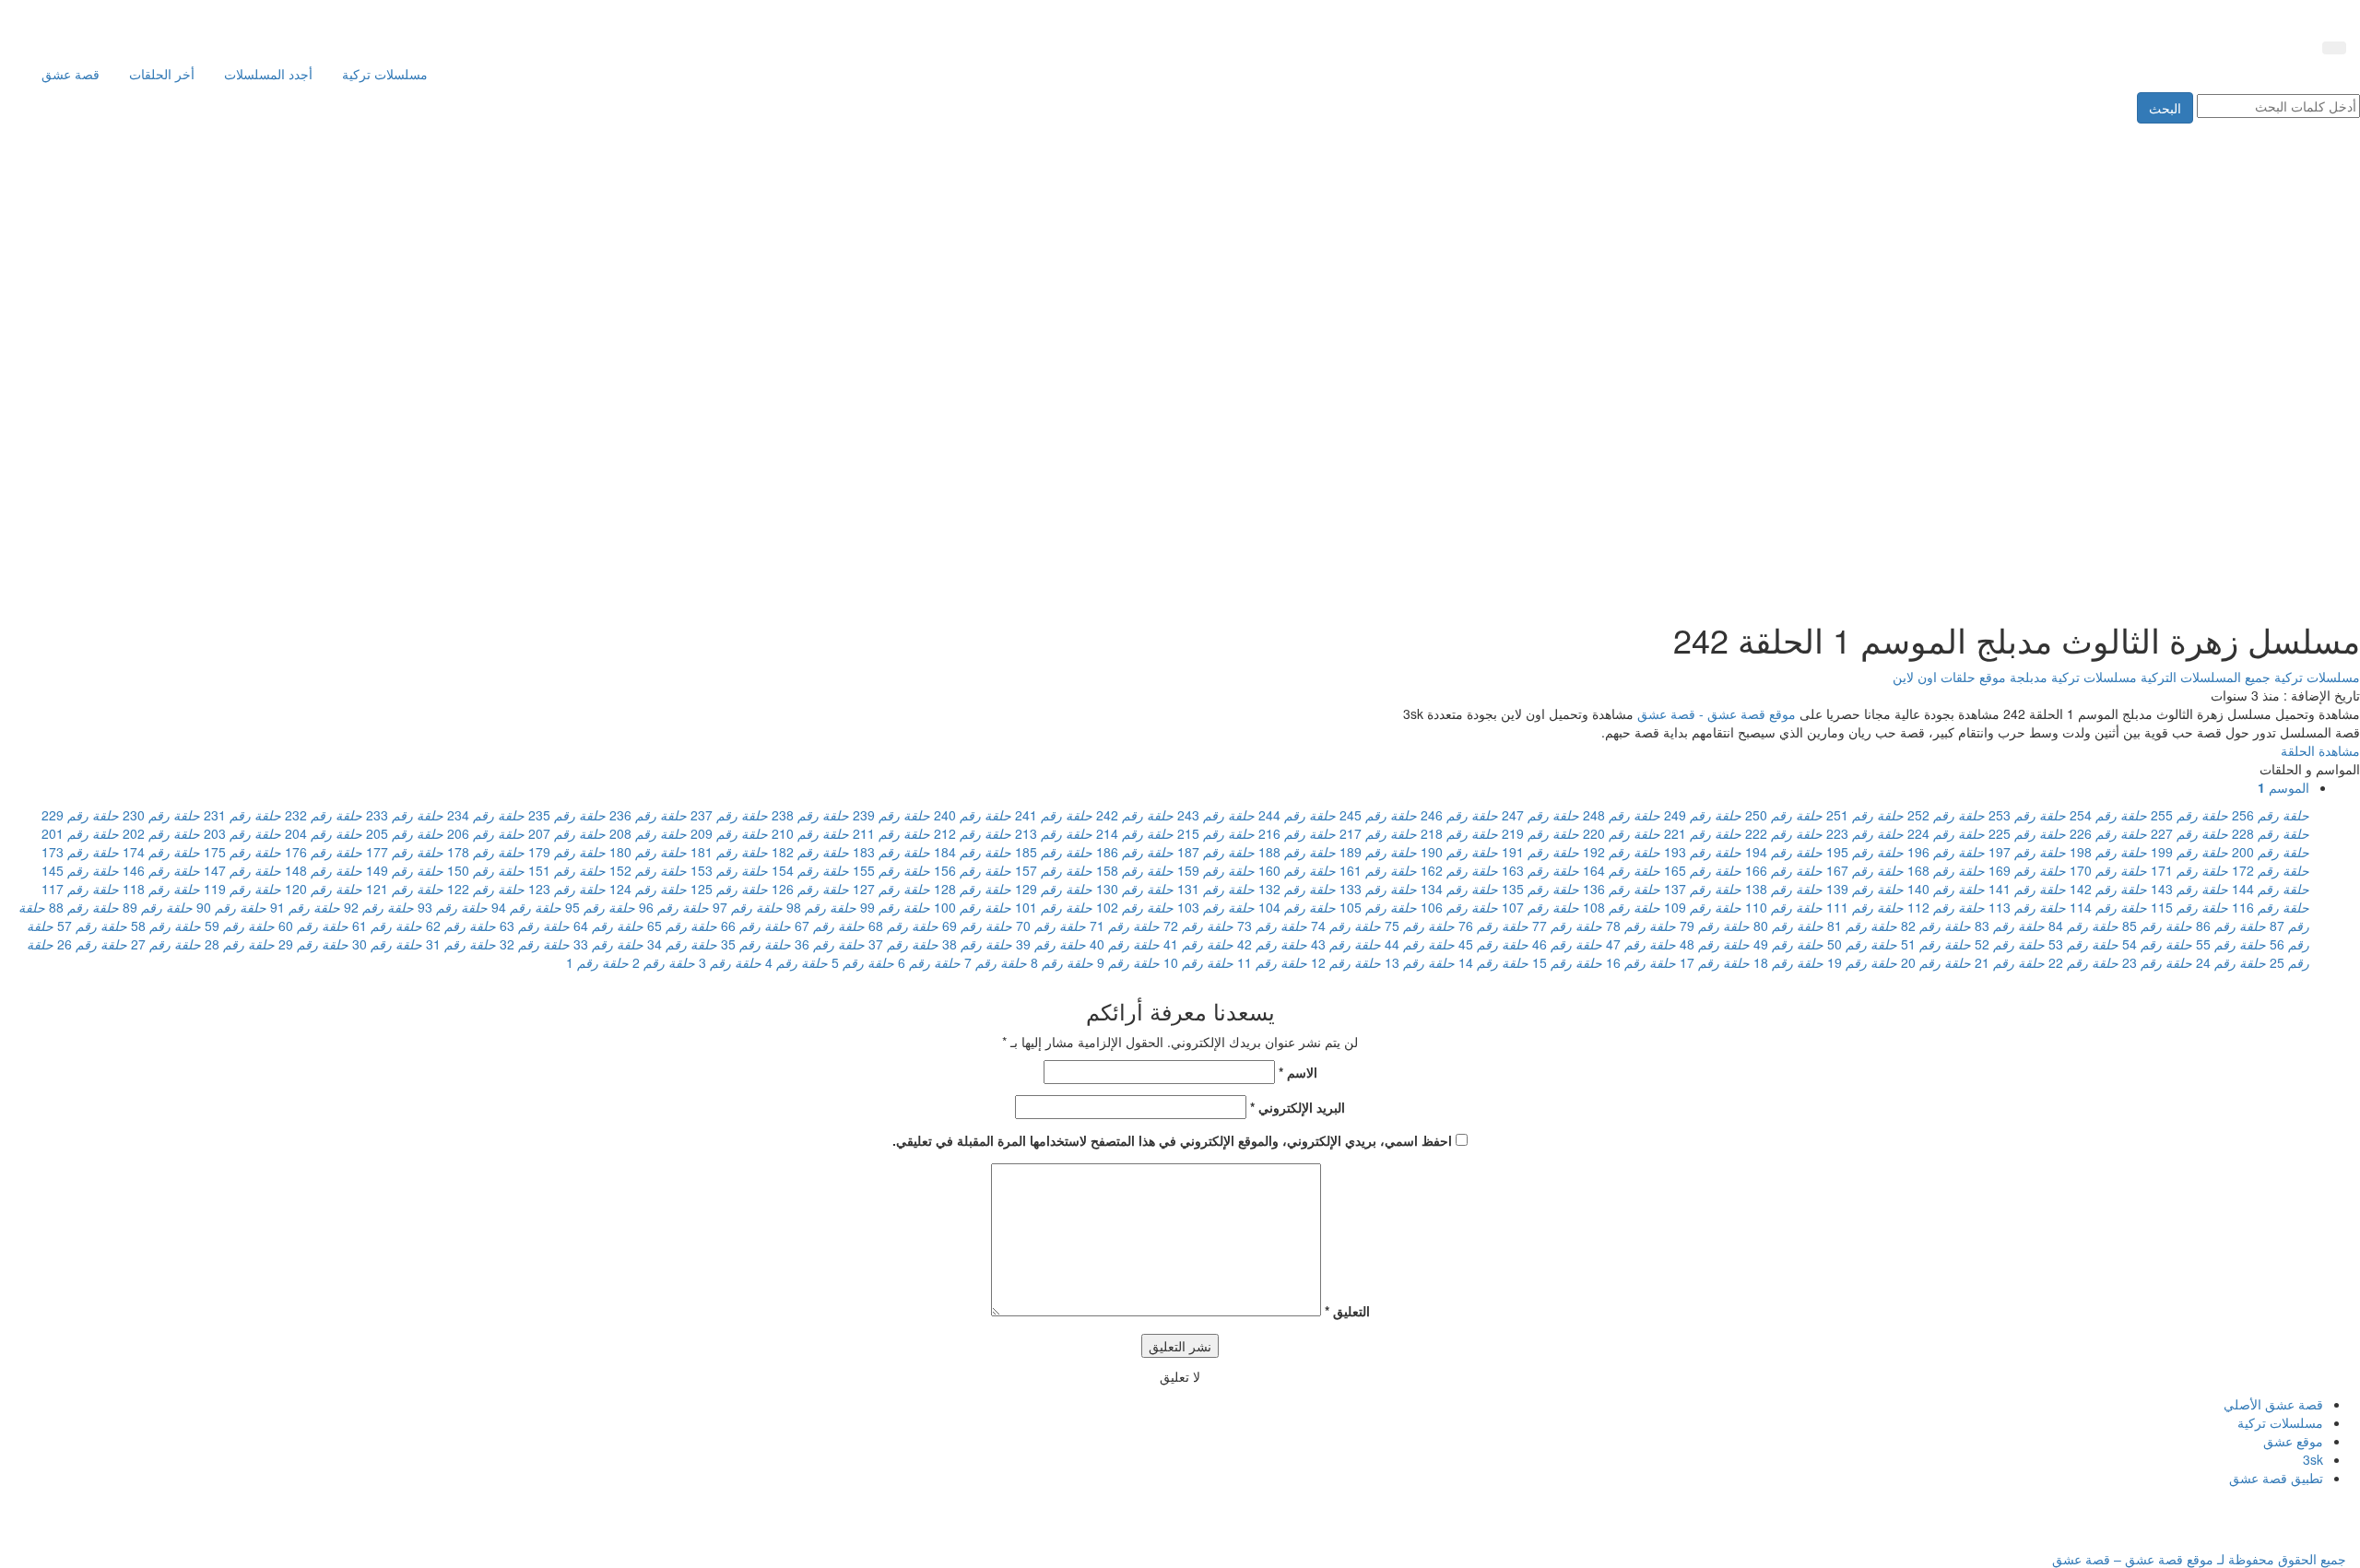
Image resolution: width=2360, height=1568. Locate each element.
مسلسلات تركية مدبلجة (2071, 677)
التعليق (1347, 1311)
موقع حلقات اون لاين (1949, 677)
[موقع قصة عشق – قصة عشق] (2263, 17)
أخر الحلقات (162, 74)
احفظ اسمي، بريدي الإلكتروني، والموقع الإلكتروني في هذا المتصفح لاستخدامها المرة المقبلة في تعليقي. (1172, 1140)
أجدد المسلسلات (268, 74)
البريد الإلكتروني (1298, 1107)
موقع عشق (2293, 1441)
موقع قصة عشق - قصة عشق (1717, 713)
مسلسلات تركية (385, 74)
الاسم (1298, 1072)
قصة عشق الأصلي (2273, 1404)
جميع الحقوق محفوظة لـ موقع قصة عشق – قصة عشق (2199, 1559)
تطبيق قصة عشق (2276, 1478)
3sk (2313, 1459)
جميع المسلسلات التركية (2204, 677)
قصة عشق (71, 74)
